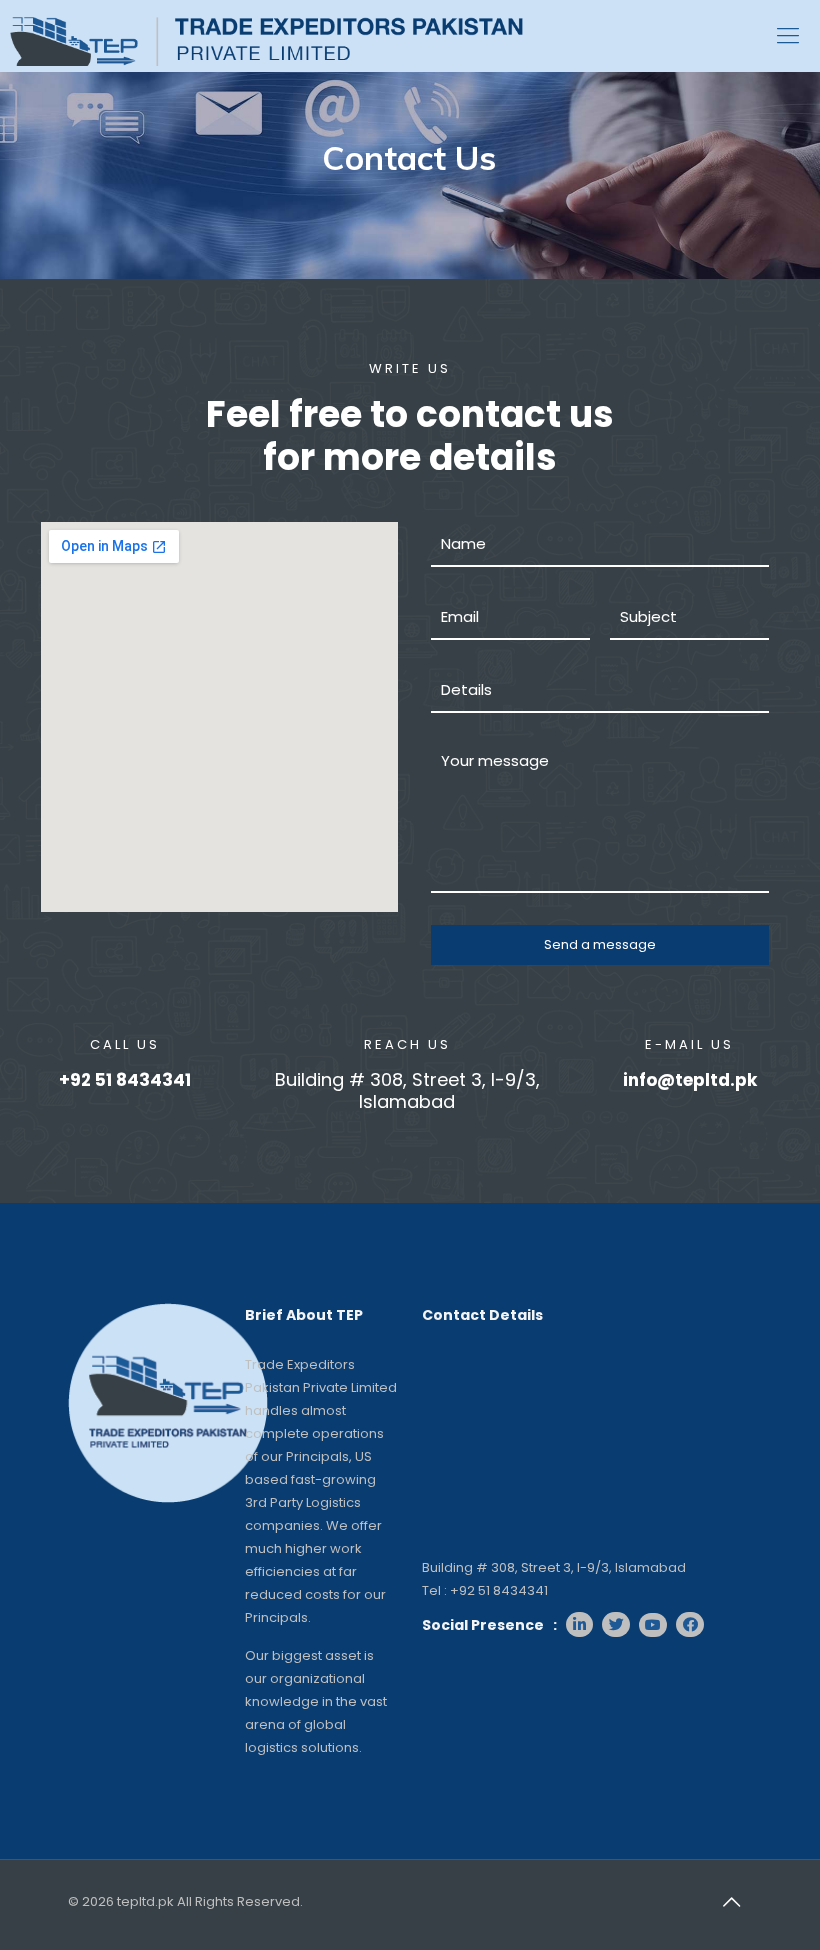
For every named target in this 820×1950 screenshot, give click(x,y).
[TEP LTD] (267, 35)
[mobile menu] (788, 36)
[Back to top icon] (731, 1902)
